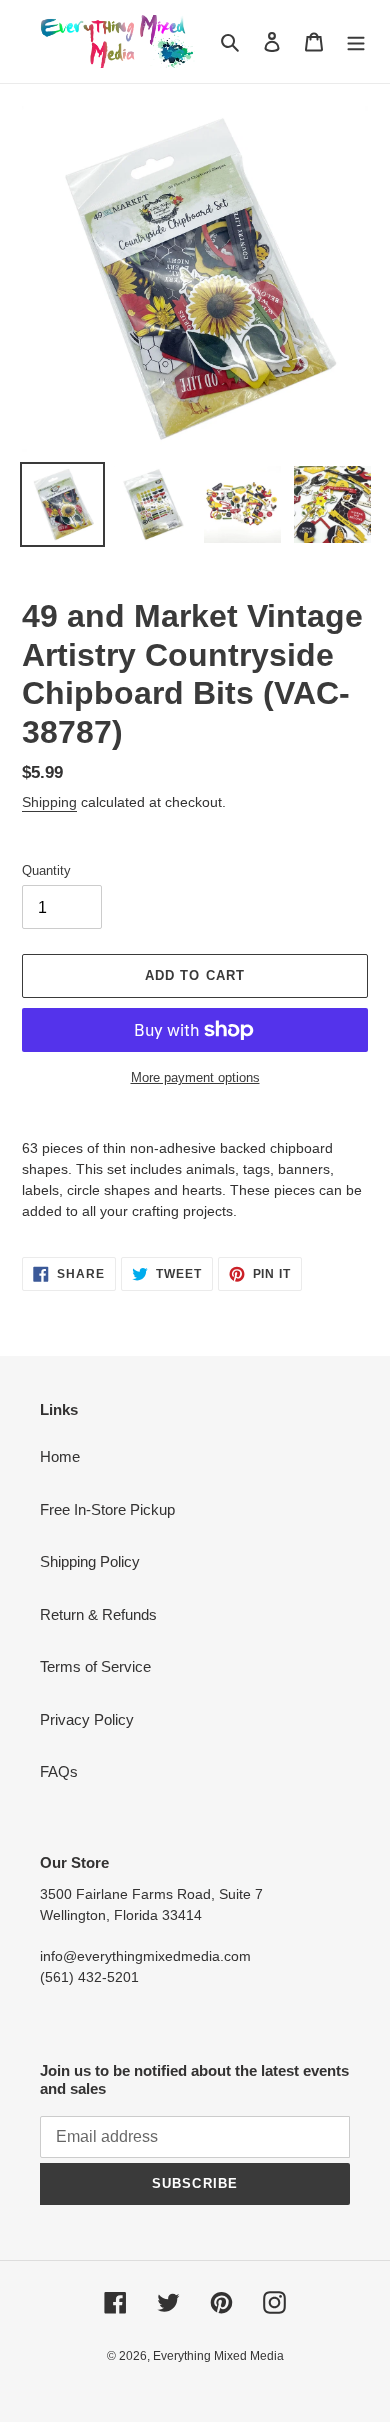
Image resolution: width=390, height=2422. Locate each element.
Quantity (46, 870)
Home (60, 1456)
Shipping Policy (90, 1561)
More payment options (195, 1077)
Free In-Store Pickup (107, 1509)
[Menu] (356, 41)
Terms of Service (95, 1666)
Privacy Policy (87, 1719)
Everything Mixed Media (218, 2356)
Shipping (49, 802)
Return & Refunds (98, 1614)
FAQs (59, 1771)
